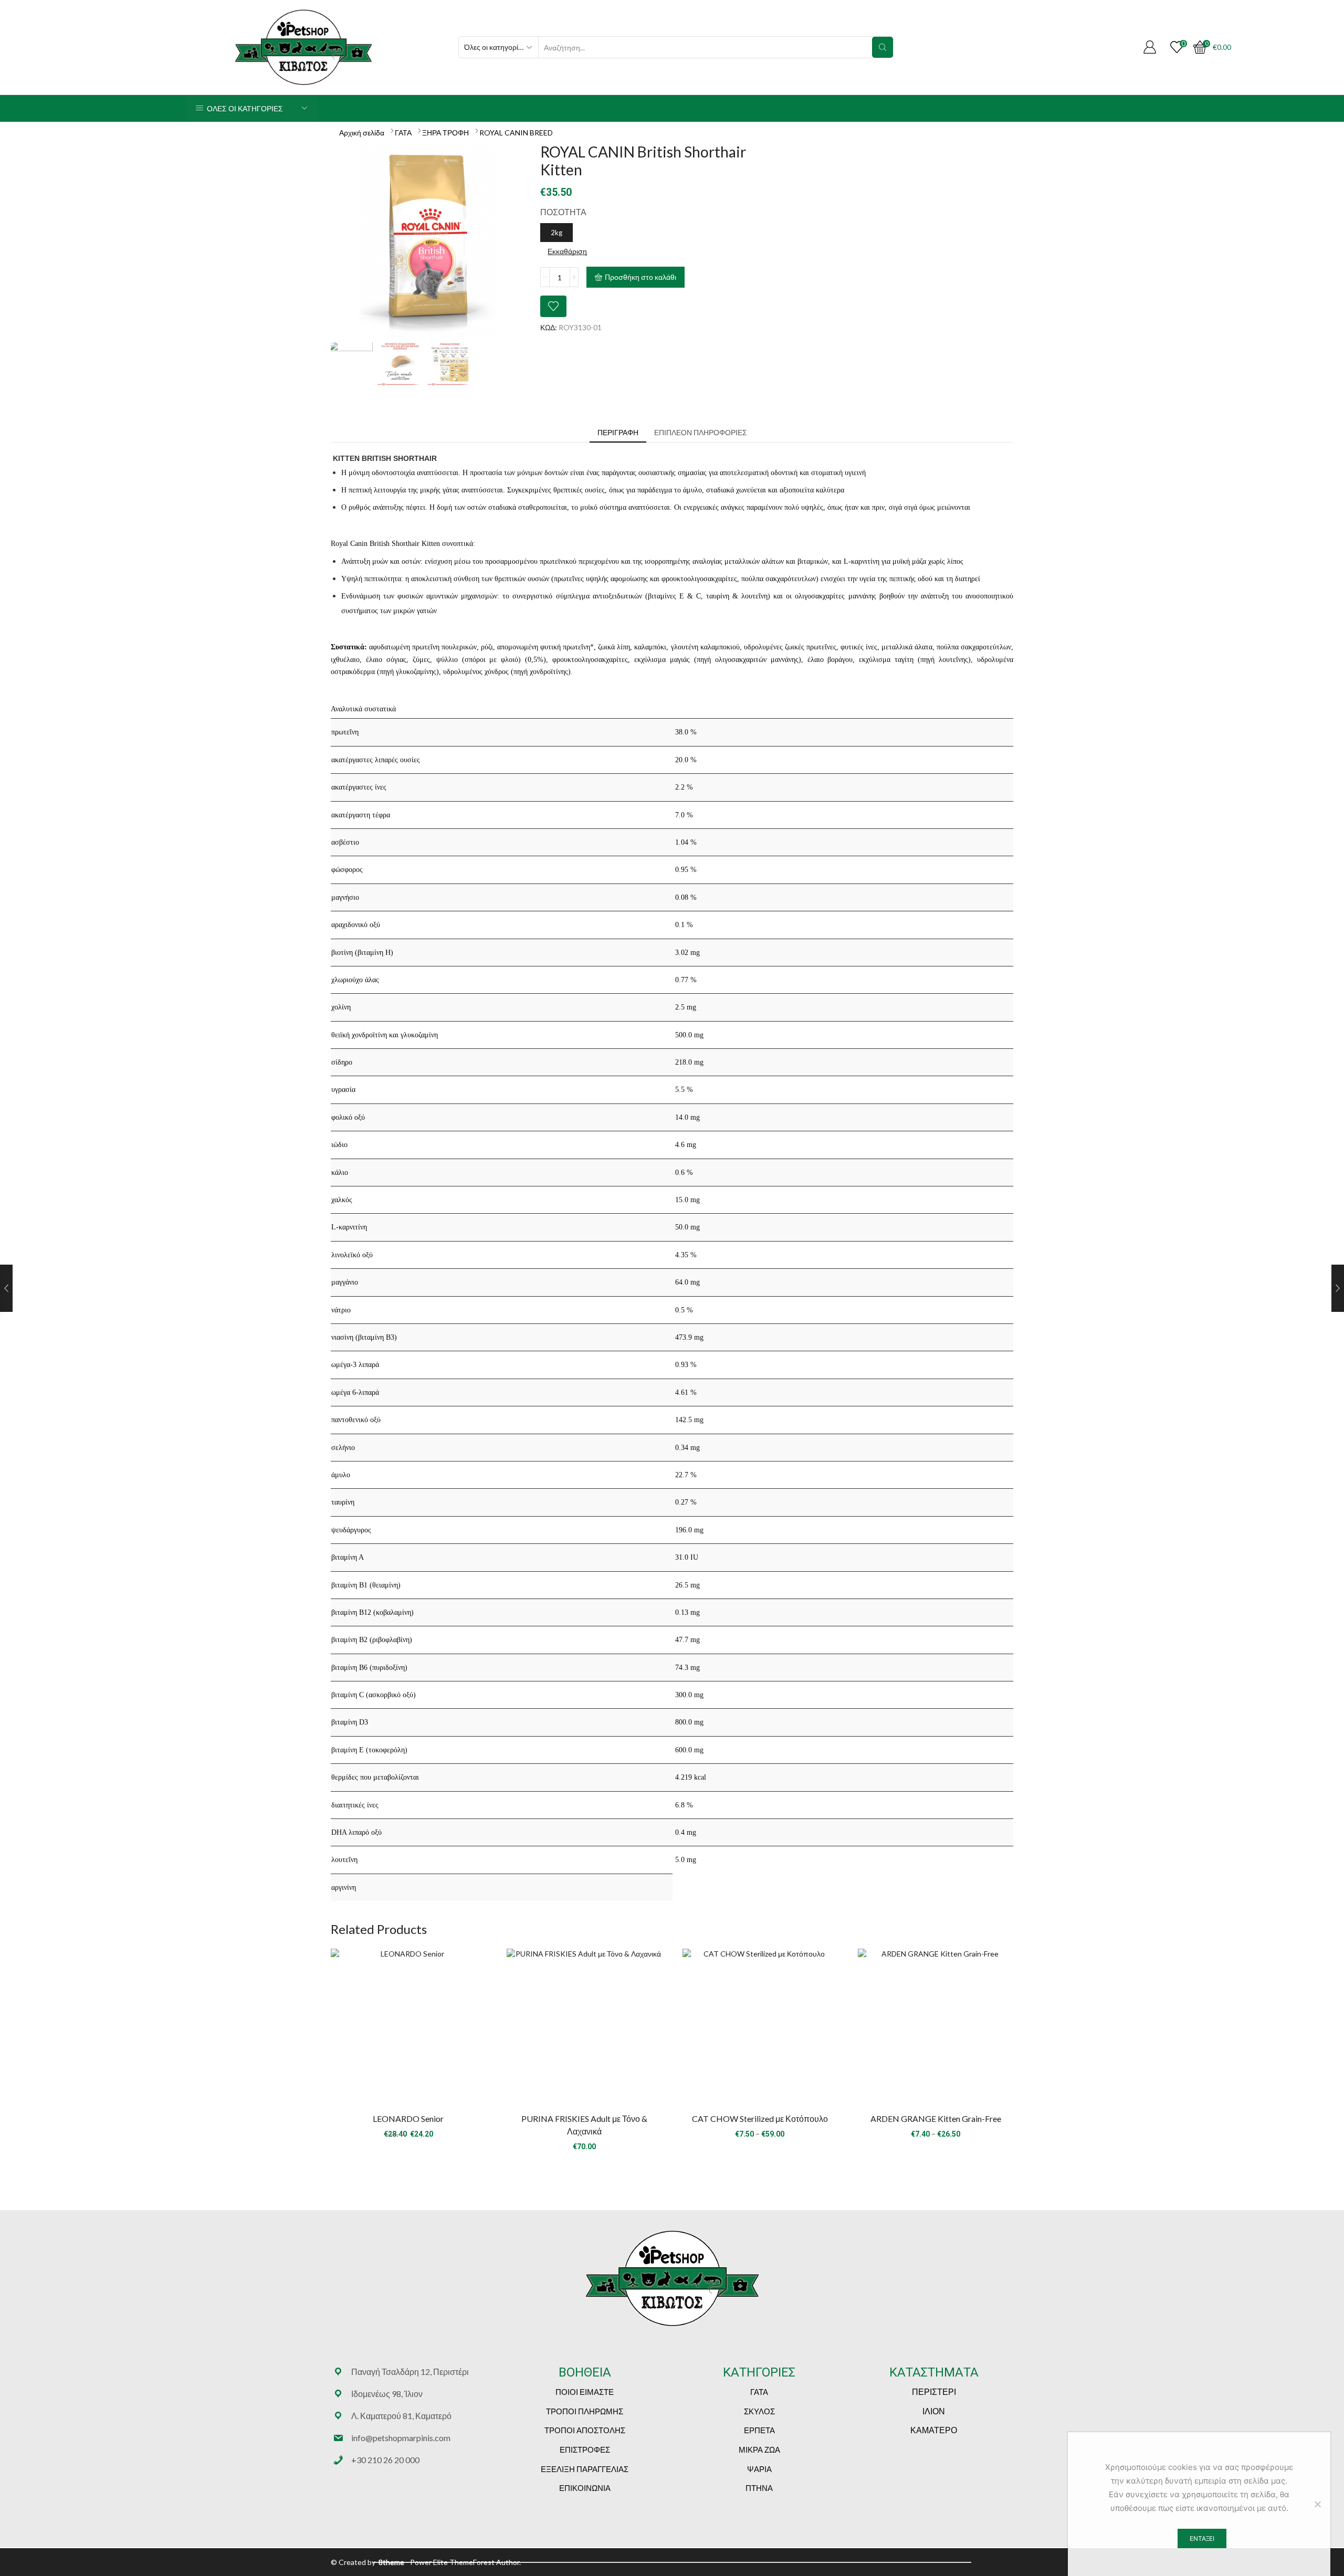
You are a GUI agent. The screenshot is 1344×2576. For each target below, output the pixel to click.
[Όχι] (1317, 2504)
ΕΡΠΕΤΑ (759, 2430)
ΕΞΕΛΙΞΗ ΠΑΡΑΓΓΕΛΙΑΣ (585, 2469)
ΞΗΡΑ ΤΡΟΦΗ (445, 133)
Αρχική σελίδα (362, 133)
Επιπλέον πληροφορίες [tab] (701, 432)
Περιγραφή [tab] (618, 432)
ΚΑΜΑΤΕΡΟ (934, 2430)
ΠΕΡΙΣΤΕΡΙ (934, 2391)
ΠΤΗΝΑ (759, 2488)
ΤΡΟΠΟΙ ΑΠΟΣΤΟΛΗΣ (585, 2430)
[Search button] (883, 47)
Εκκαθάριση (567, 251)
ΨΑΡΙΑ (759, 2469)
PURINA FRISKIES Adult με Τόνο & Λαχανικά (584, 2125)
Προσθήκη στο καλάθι (640, 277)
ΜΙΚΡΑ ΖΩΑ (759, 2449)
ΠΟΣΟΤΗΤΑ (563, 212)
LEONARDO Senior (408, 2118)
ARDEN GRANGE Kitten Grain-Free (936, 2118)
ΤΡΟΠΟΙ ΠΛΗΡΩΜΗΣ (585, 2411)
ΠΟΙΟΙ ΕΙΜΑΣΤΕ (585, 2392)
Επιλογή (408, 2030)
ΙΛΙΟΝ (934, 2411)
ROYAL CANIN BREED (516, 133)
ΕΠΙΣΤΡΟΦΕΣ (585, 2449)
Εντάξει (1202, 2538)
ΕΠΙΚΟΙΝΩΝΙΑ (585, 2488)
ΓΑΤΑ (403, 133)
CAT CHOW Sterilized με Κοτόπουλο (760, 2118)
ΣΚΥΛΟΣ (759, 2411)
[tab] (618, 433)
